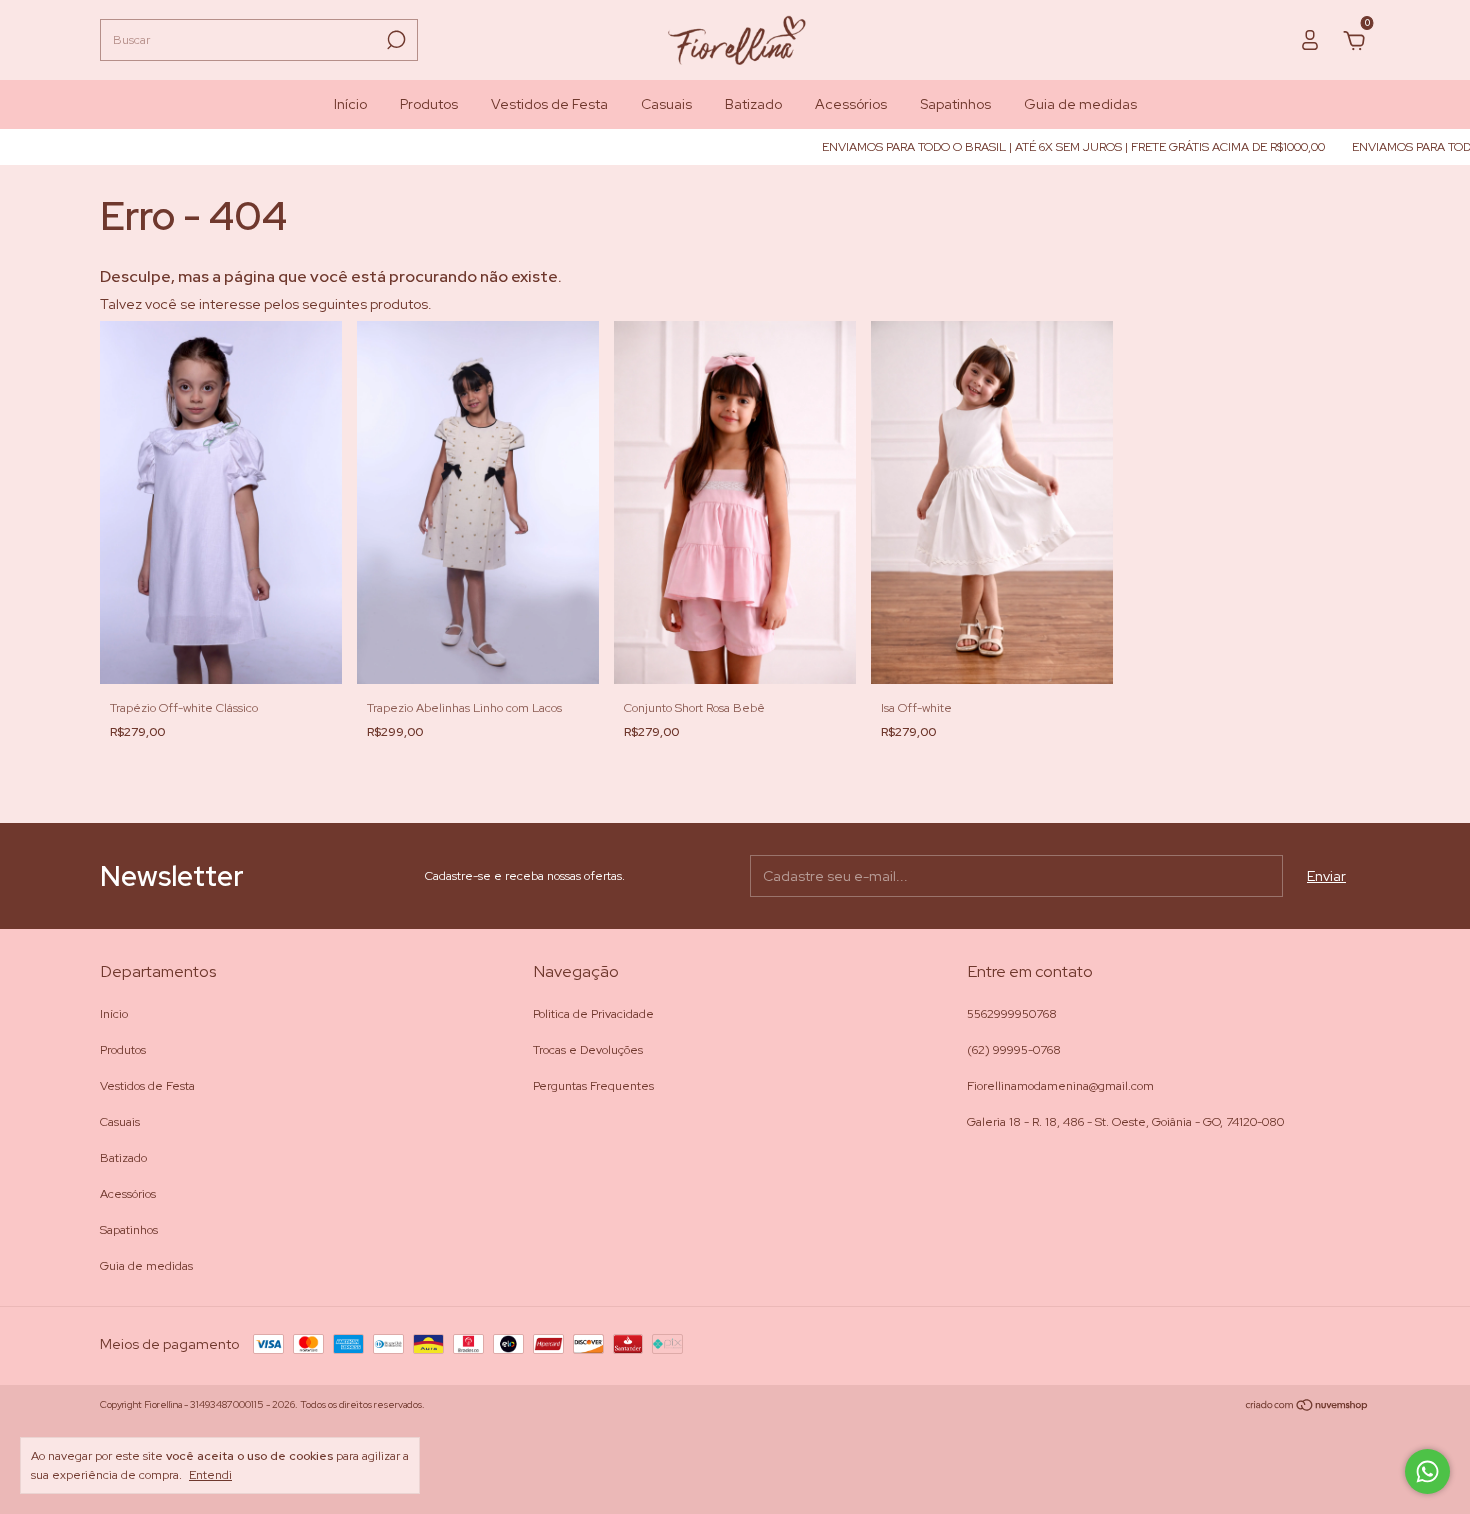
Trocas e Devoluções (588, 1050)
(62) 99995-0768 (1014, 1050)
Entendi (210, 1475)
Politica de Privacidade (593, 1014)
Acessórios (851, 104)
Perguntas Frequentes (593, 1086)
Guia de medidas (1080, 104)
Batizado (753, 104)
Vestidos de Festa (549, 104)
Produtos (429, 104)
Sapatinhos (955, 104)
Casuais (666, 104)
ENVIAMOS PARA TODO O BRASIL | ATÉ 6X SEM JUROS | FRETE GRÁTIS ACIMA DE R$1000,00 (1040, 147)
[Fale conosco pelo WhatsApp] (1427, 1471)
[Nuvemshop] (1307, 1407)
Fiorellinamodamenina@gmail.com (1060, 1086)
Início (350, 104)
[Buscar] (394, 40)
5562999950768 (1012, 1014)
